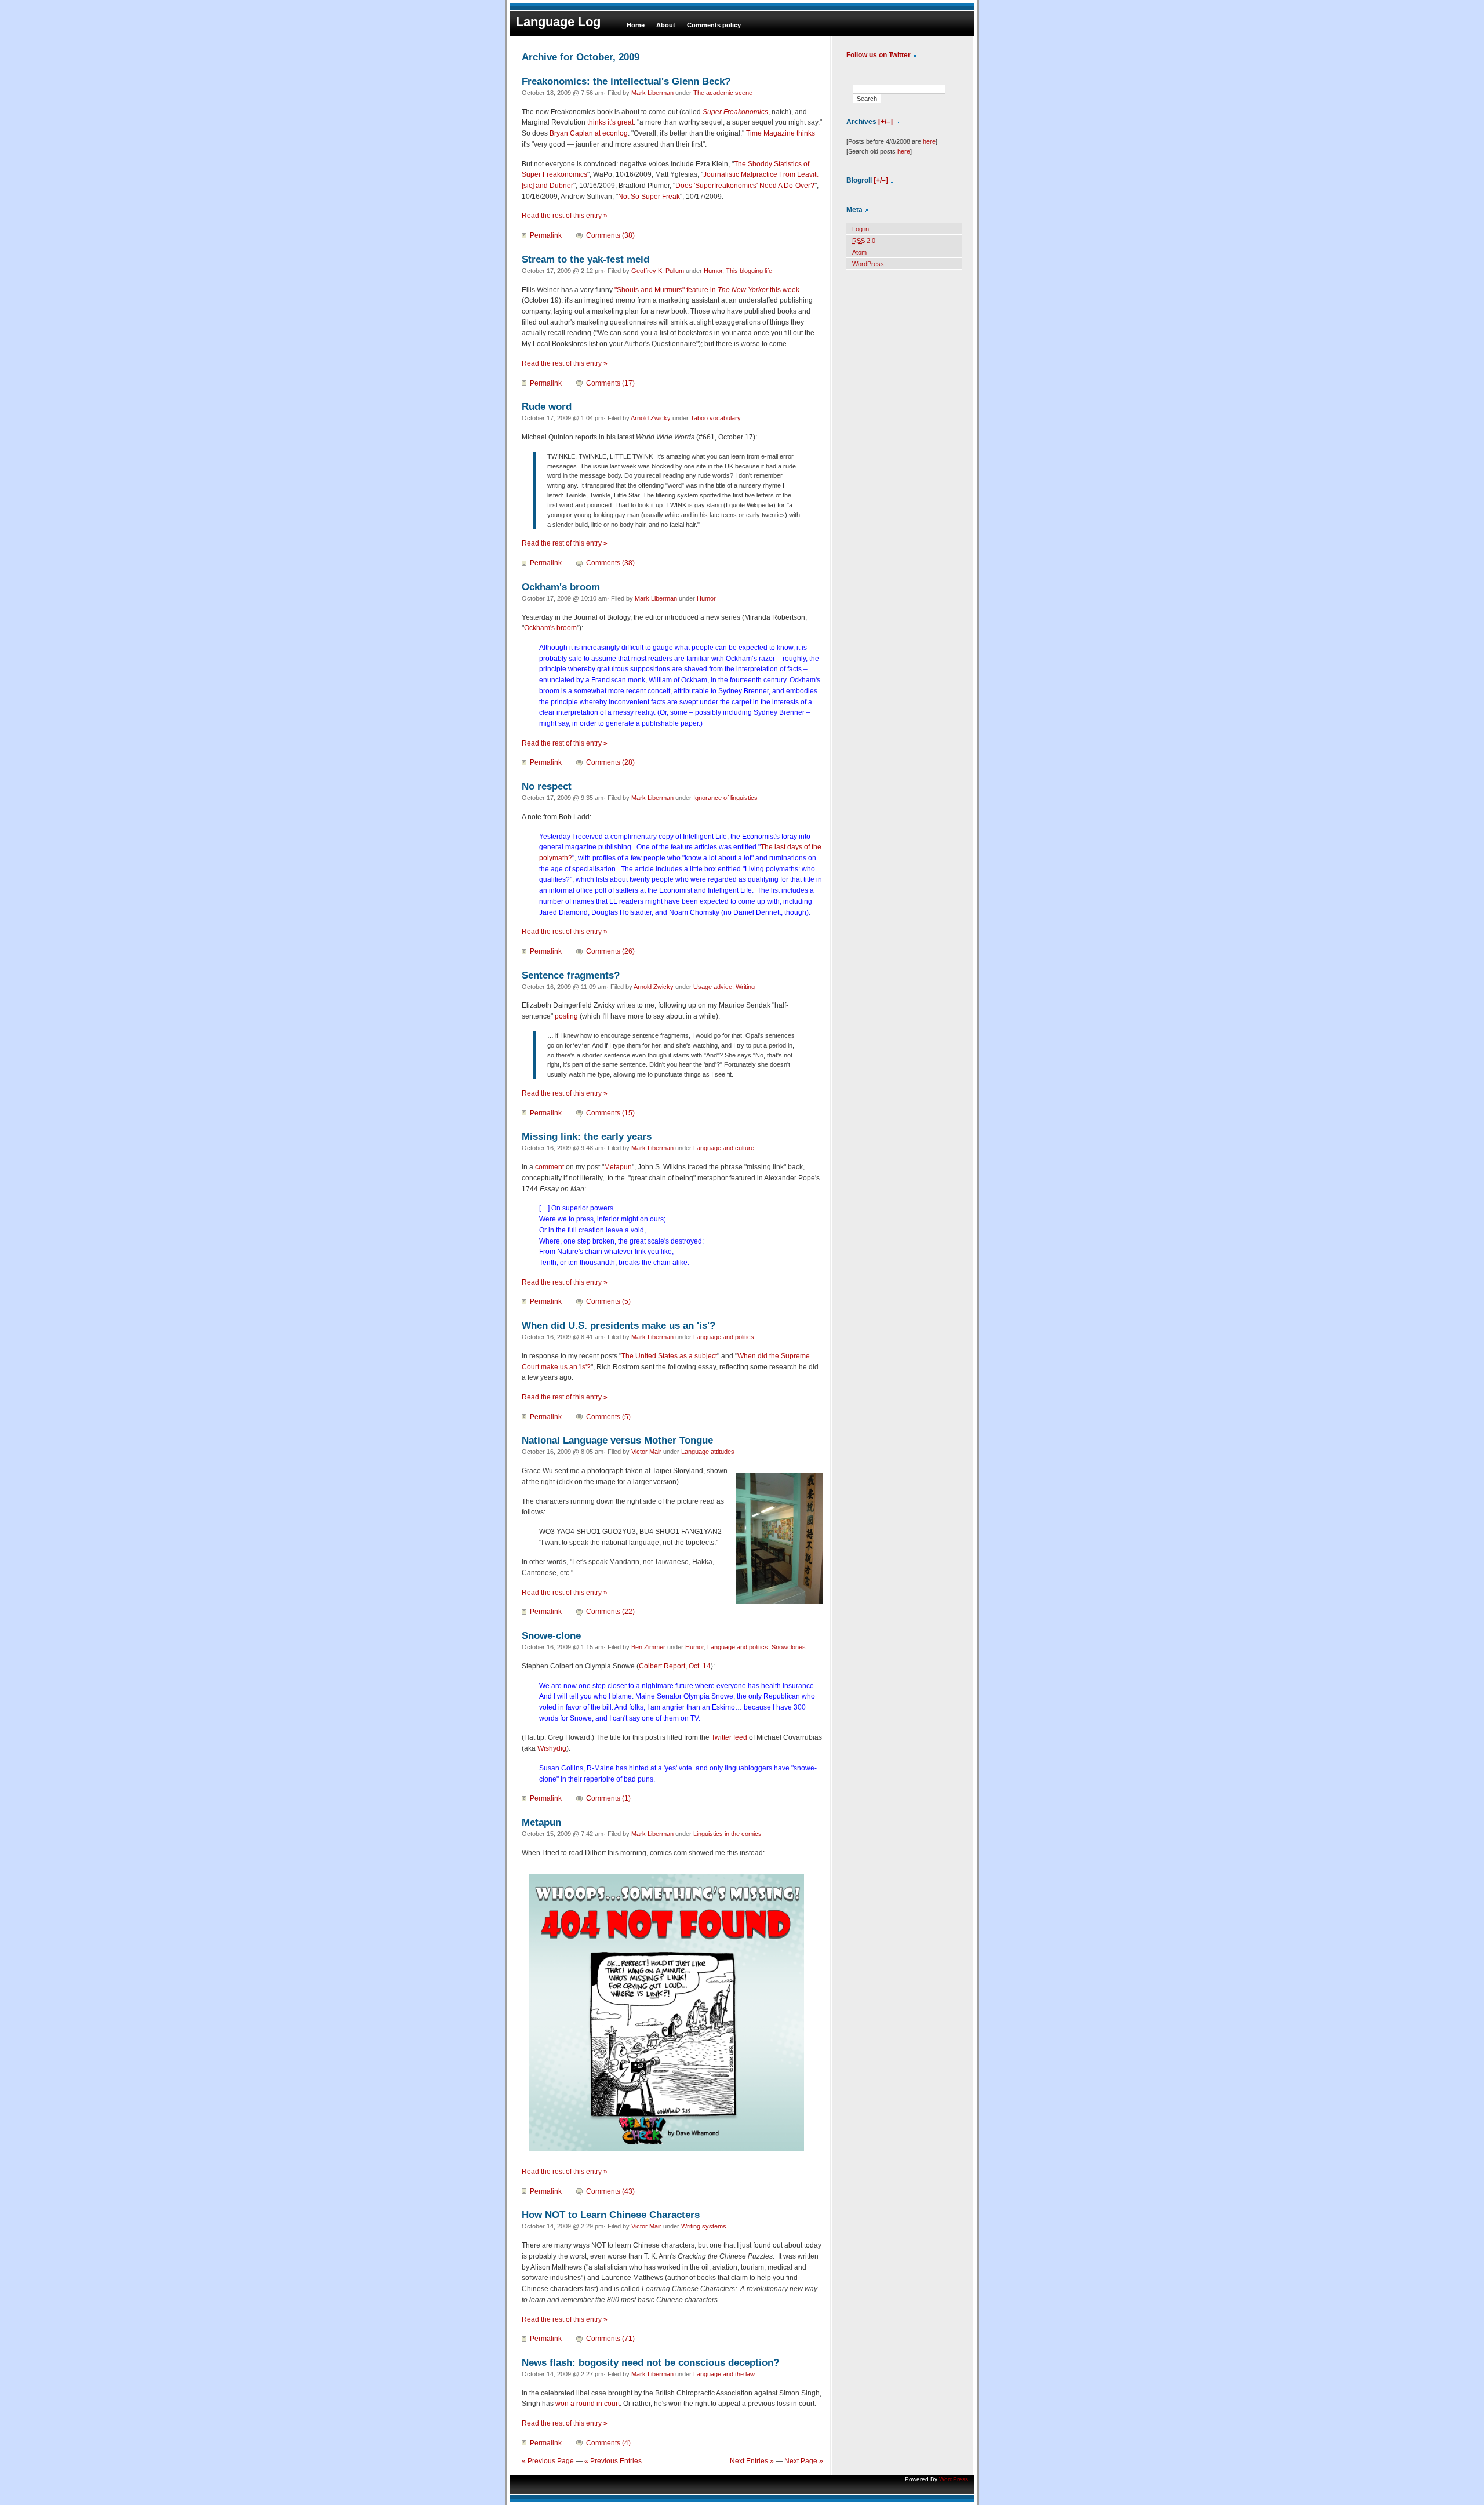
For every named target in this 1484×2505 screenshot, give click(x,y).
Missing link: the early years (587, 1136)
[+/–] (885, 122)
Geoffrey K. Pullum (658, 271)
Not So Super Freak (649, 197)
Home (636, 25)
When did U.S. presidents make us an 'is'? (619, 1325)
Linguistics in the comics (728, 1834)
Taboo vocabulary (716, 418)
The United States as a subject (669, 1356)
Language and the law (724, 2374)
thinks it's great (610, 122)
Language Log (558, 22)
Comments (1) (608, 1798)
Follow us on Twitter (879, 55)
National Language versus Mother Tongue (617, 1440)
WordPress (868, 264)
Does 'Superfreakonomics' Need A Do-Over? (745, 186)
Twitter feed (729, 1737)
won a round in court (588, 2404)
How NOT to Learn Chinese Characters (611, 2215)
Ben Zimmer (648, 1647)
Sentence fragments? (571, 975)
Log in (861, 229)
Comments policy (714, 25)
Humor (713, 271)
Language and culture (724, 1148)
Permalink (546, 235)
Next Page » (804, 2461)
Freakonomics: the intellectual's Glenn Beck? (626, 81)
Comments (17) (610, 383)
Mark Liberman (652, 93)
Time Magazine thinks (781, 133)
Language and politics (724, 1337)
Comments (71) (610, 2339)
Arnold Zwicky (651, 418)
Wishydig (552, 1748)
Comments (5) (608, 1301)
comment (550, 1167)
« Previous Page (548, 2461)
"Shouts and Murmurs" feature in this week (707, 290)
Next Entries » (752, 2461)
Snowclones (789, 1647)
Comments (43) (610, 2191)
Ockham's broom (561, 587)
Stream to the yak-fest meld (585, 259)
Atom (859, 252)
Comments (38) (610, 235)
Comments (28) (610, 762)
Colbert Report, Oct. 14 (675, 1666)
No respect (547, 786)
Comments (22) (610, 1612)
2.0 (864, 241)
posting (566, 1016)
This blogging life (749, 271)
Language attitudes (708, 1452)
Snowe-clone (551, 1635)
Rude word (547, 406)
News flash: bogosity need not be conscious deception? (650, 2362)
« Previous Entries (613, 2461)
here (929, 141)
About (666, 25)
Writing (745, 987)
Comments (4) (608, 2443)
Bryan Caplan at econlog (589, 133)
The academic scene (723, 93)
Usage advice (713, 987)
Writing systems (704, 2226)
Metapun (618, 1167)
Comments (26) (610, 951)
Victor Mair (646, 1452)
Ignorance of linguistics (725, 798)
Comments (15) (610, 1113)
